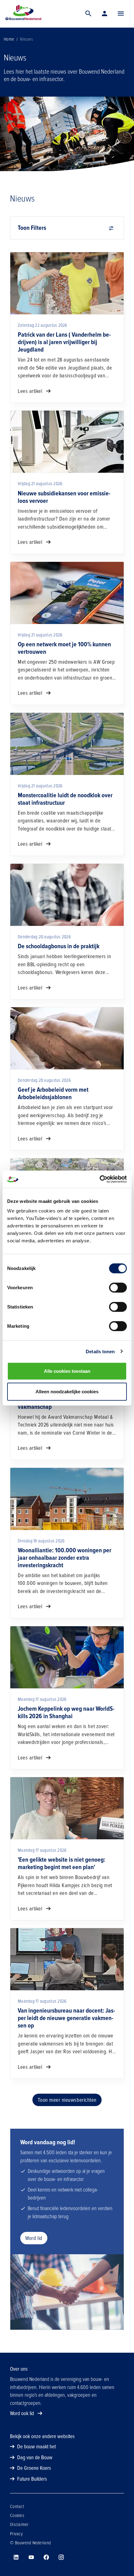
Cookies (17, 2515)
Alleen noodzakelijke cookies (67, 1391)
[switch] (118, 1288)
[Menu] (121, 14)
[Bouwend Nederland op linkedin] (16, 2557)
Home (9, 39)
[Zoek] (89, 14)
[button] (121, 14)
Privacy (16, 2534)
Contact (17, 2506)
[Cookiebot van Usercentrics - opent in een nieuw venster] (100, 1179)
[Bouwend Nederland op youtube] (31, 2557)
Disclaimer (19, 2524)
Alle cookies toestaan (67, 1371)
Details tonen (100, 1351)
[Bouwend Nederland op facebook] (46, 2557)
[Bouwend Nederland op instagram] (61, 2557)
